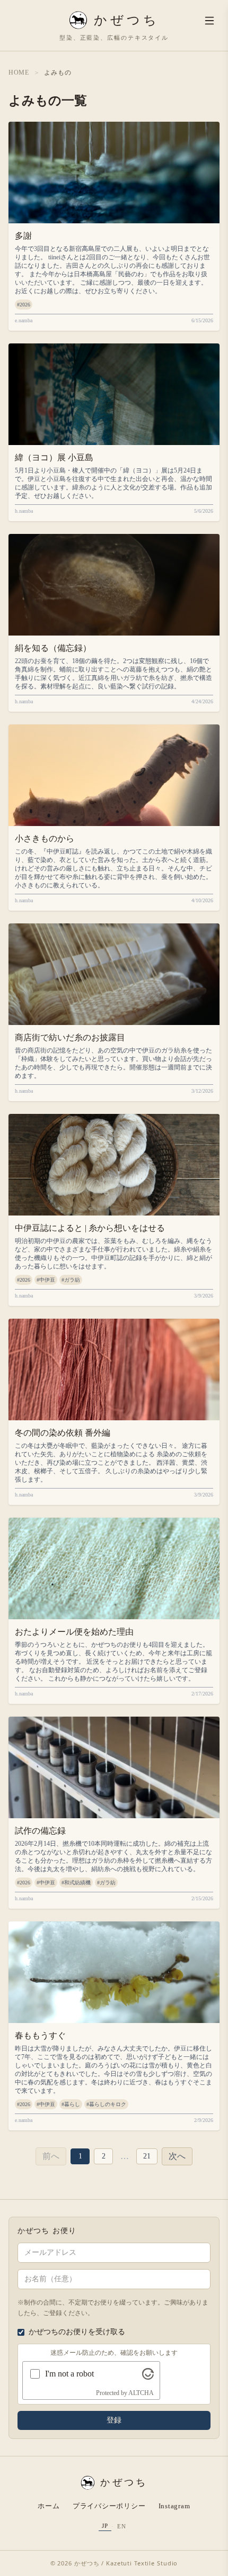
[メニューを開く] (209, 21)
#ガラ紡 (71, 1280)
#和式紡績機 (76, 1883)
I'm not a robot (69, 2374)
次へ (177, 2156)
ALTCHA (141, 2393)
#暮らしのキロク (106, 2104)
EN (122, 2526)
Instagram (174, 2506)
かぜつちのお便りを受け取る (77, 2332)
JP (105, 2526)
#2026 (24, 305)
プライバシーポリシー (109, 2506)
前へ (51, 2156)
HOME (19, 72)
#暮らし (71, 2104)
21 (147, 2156)
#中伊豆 (46, 1280)
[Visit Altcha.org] (148, 2374)
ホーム (49, 2506)
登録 (114, 2420)
